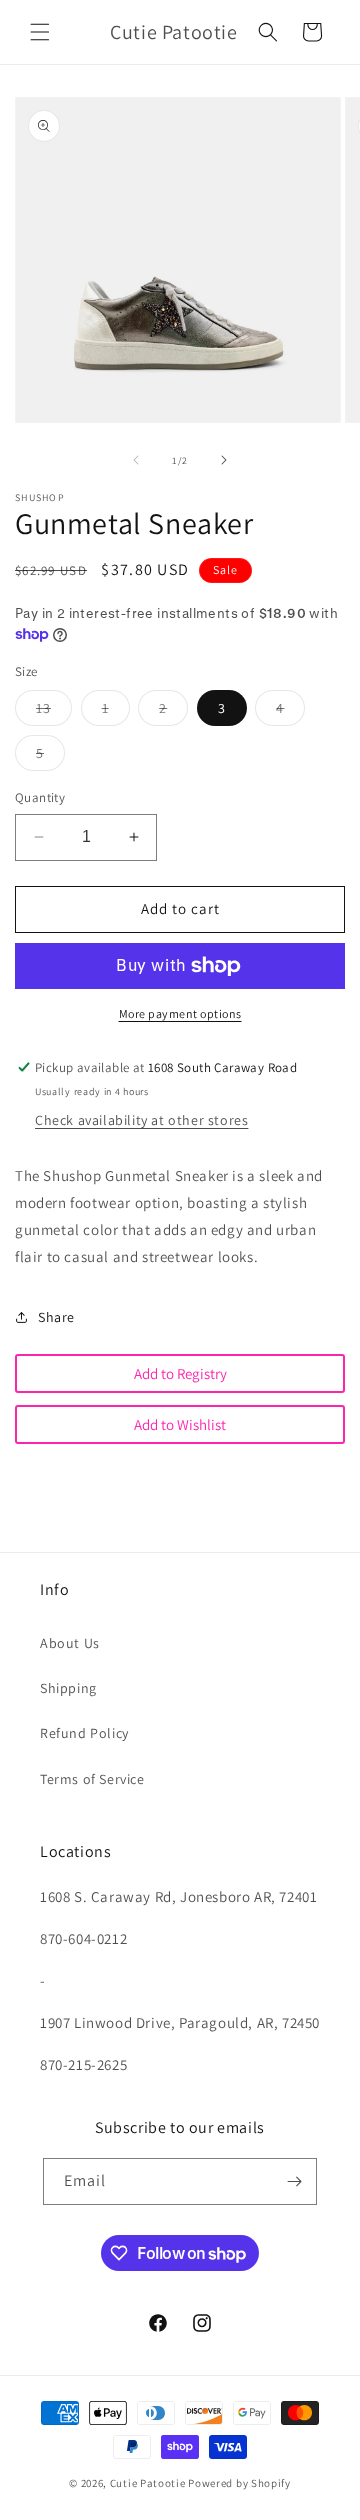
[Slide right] (224, 460)
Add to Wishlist (180, 1424)
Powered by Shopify (239, 2483)
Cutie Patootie (148, 2483)
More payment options (180, 1013)
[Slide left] (136, 460)
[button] (40, 32)
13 (54, 712)
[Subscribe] (294, 2181)
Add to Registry (180, 1373)
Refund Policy (84, 1733)
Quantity (40, 797)
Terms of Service (92, 1779)
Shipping (68, 1688)
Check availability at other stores (141, 1120)
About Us (70, 1643)
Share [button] (56, 1317)
